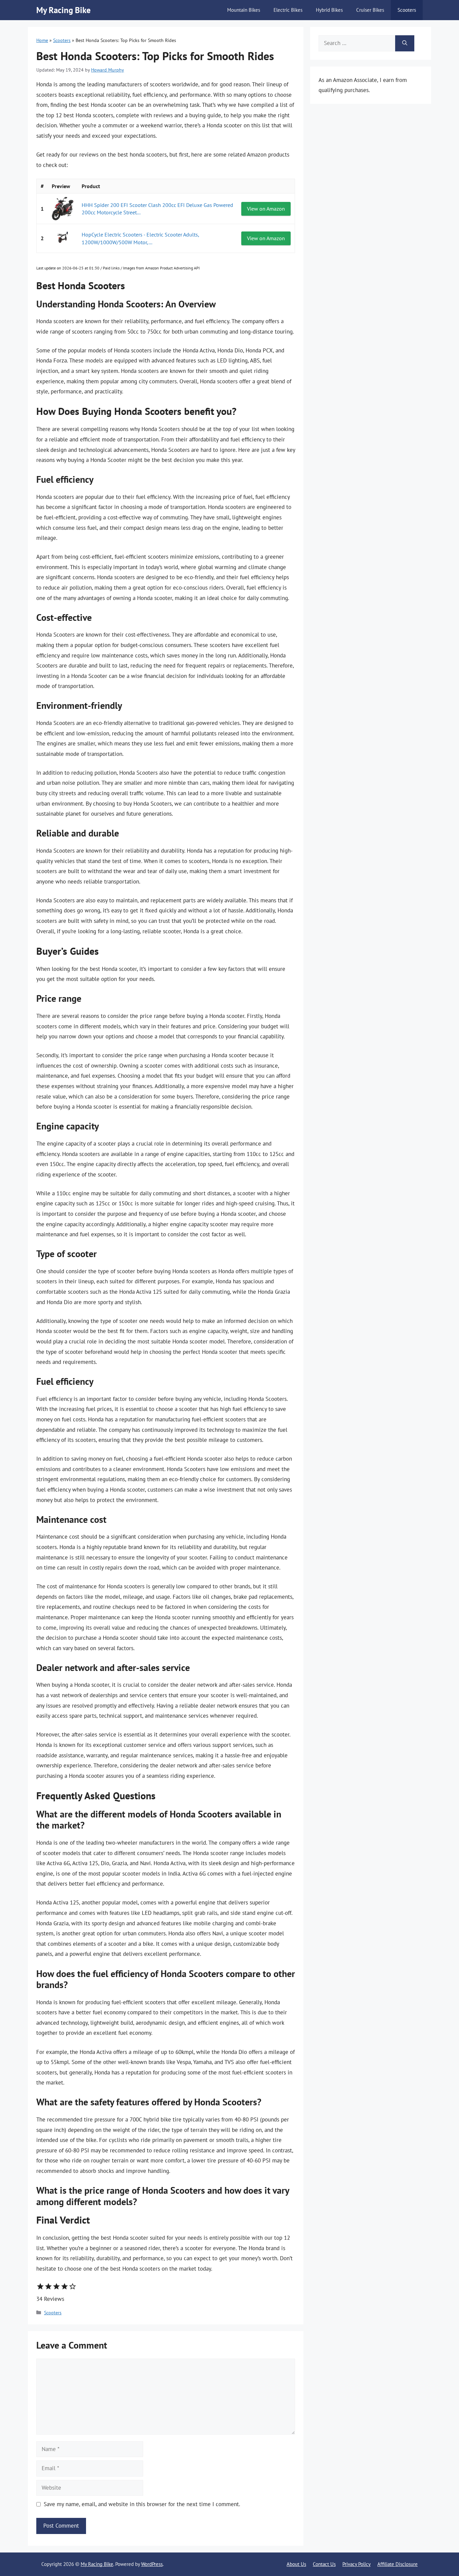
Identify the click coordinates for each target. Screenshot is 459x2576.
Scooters (407, 10)
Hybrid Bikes (329, 10)
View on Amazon (266, 209)
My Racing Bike (64, 10)
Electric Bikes (288, 10)
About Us (296, 2564)
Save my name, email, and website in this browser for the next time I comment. (142, 2504)
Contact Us (324, 2564)
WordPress (152, 2564)
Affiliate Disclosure (398, 2564)
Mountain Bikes (244, 10)
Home (42, 40)
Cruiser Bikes (370, 10)
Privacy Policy (357, 2564)
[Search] (405, 43)
